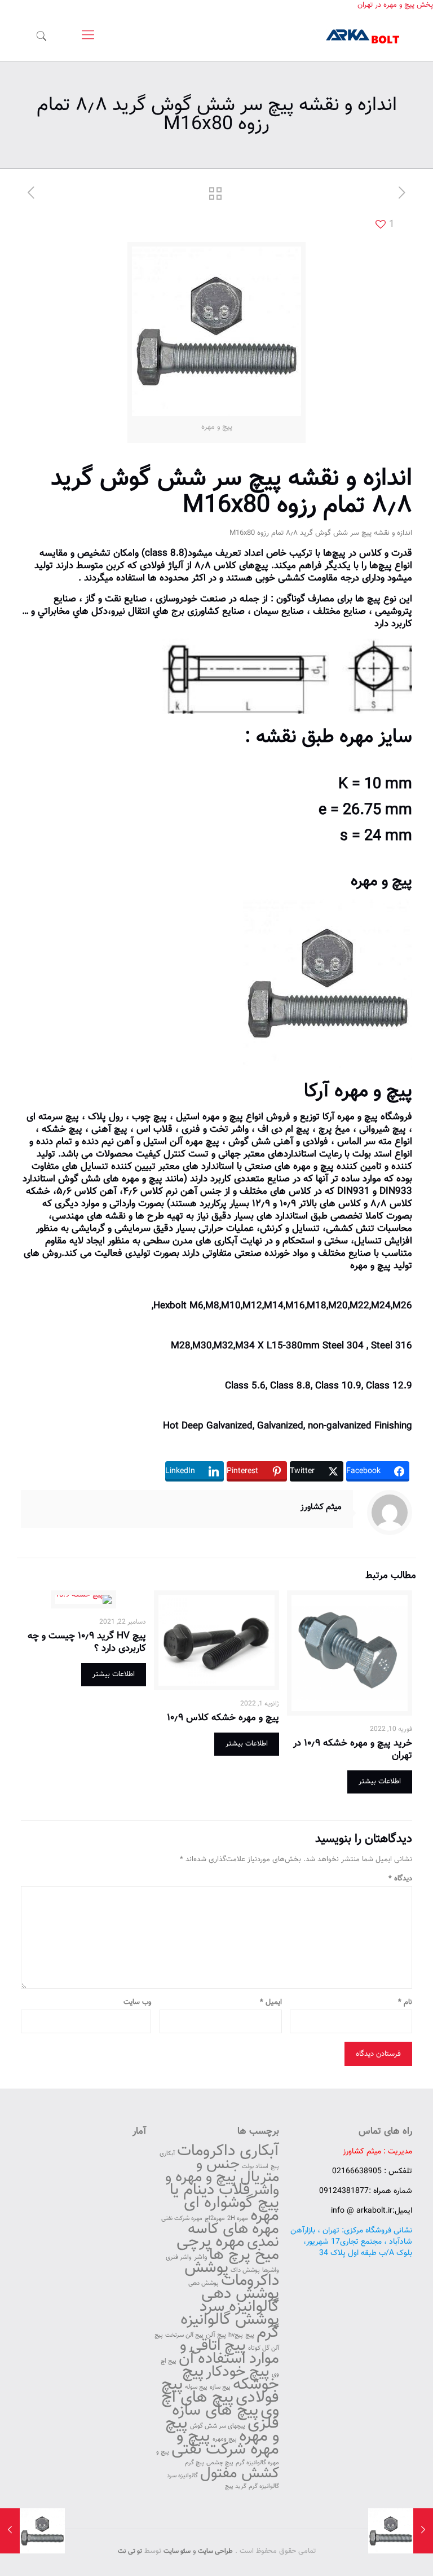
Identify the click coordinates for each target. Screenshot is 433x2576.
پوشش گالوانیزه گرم (230, 2326)
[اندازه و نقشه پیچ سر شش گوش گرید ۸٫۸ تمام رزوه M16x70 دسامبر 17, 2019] (423, 2531)
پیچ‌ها (381, 566)
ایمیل (271, 2003)
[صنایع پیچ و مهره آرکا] (363, 36)
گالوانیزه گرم (264, 2487)
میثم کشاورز (321, 1507)
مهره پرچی (211, 2242)
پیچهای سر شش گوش (218, 2426)
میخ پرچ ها (244, 2255)
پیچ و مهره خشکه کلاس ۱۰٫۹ (223, 1718)
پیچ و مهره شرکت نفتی (225, 2443)
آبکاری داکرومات (228, 2151)
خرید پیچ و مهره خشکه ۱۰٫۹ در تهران (353, 1749)
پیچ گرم (195, 2463)
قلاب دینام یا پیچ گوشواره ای (224, 2197)
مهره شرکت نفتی (182, 2219)
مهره (356, 737)
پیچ (250, 2335)
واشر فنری (179, 2258)
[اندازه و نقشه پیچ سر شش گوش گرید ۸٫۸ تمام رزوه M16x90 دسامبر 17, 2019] (10, 2531)
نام (405, 2003)
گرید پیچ (236, 2487)
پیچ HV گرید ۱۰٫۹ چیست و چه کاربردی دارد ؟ (87, 1642)
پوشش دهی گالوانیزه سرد (239, 2300)
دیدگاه (400, 1879)
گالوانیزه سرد (182, 2476)
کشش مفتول (240, 2474)
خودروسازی (176, 599)
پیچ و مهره (381, 882)
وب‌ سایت (137, 2003)
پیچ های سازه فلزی (226, 2417)
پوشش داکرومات (232, 2274)
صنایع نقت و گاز (116, 599)
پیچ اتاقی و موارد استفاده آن (229, 2353)
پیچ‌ (339, 553)
